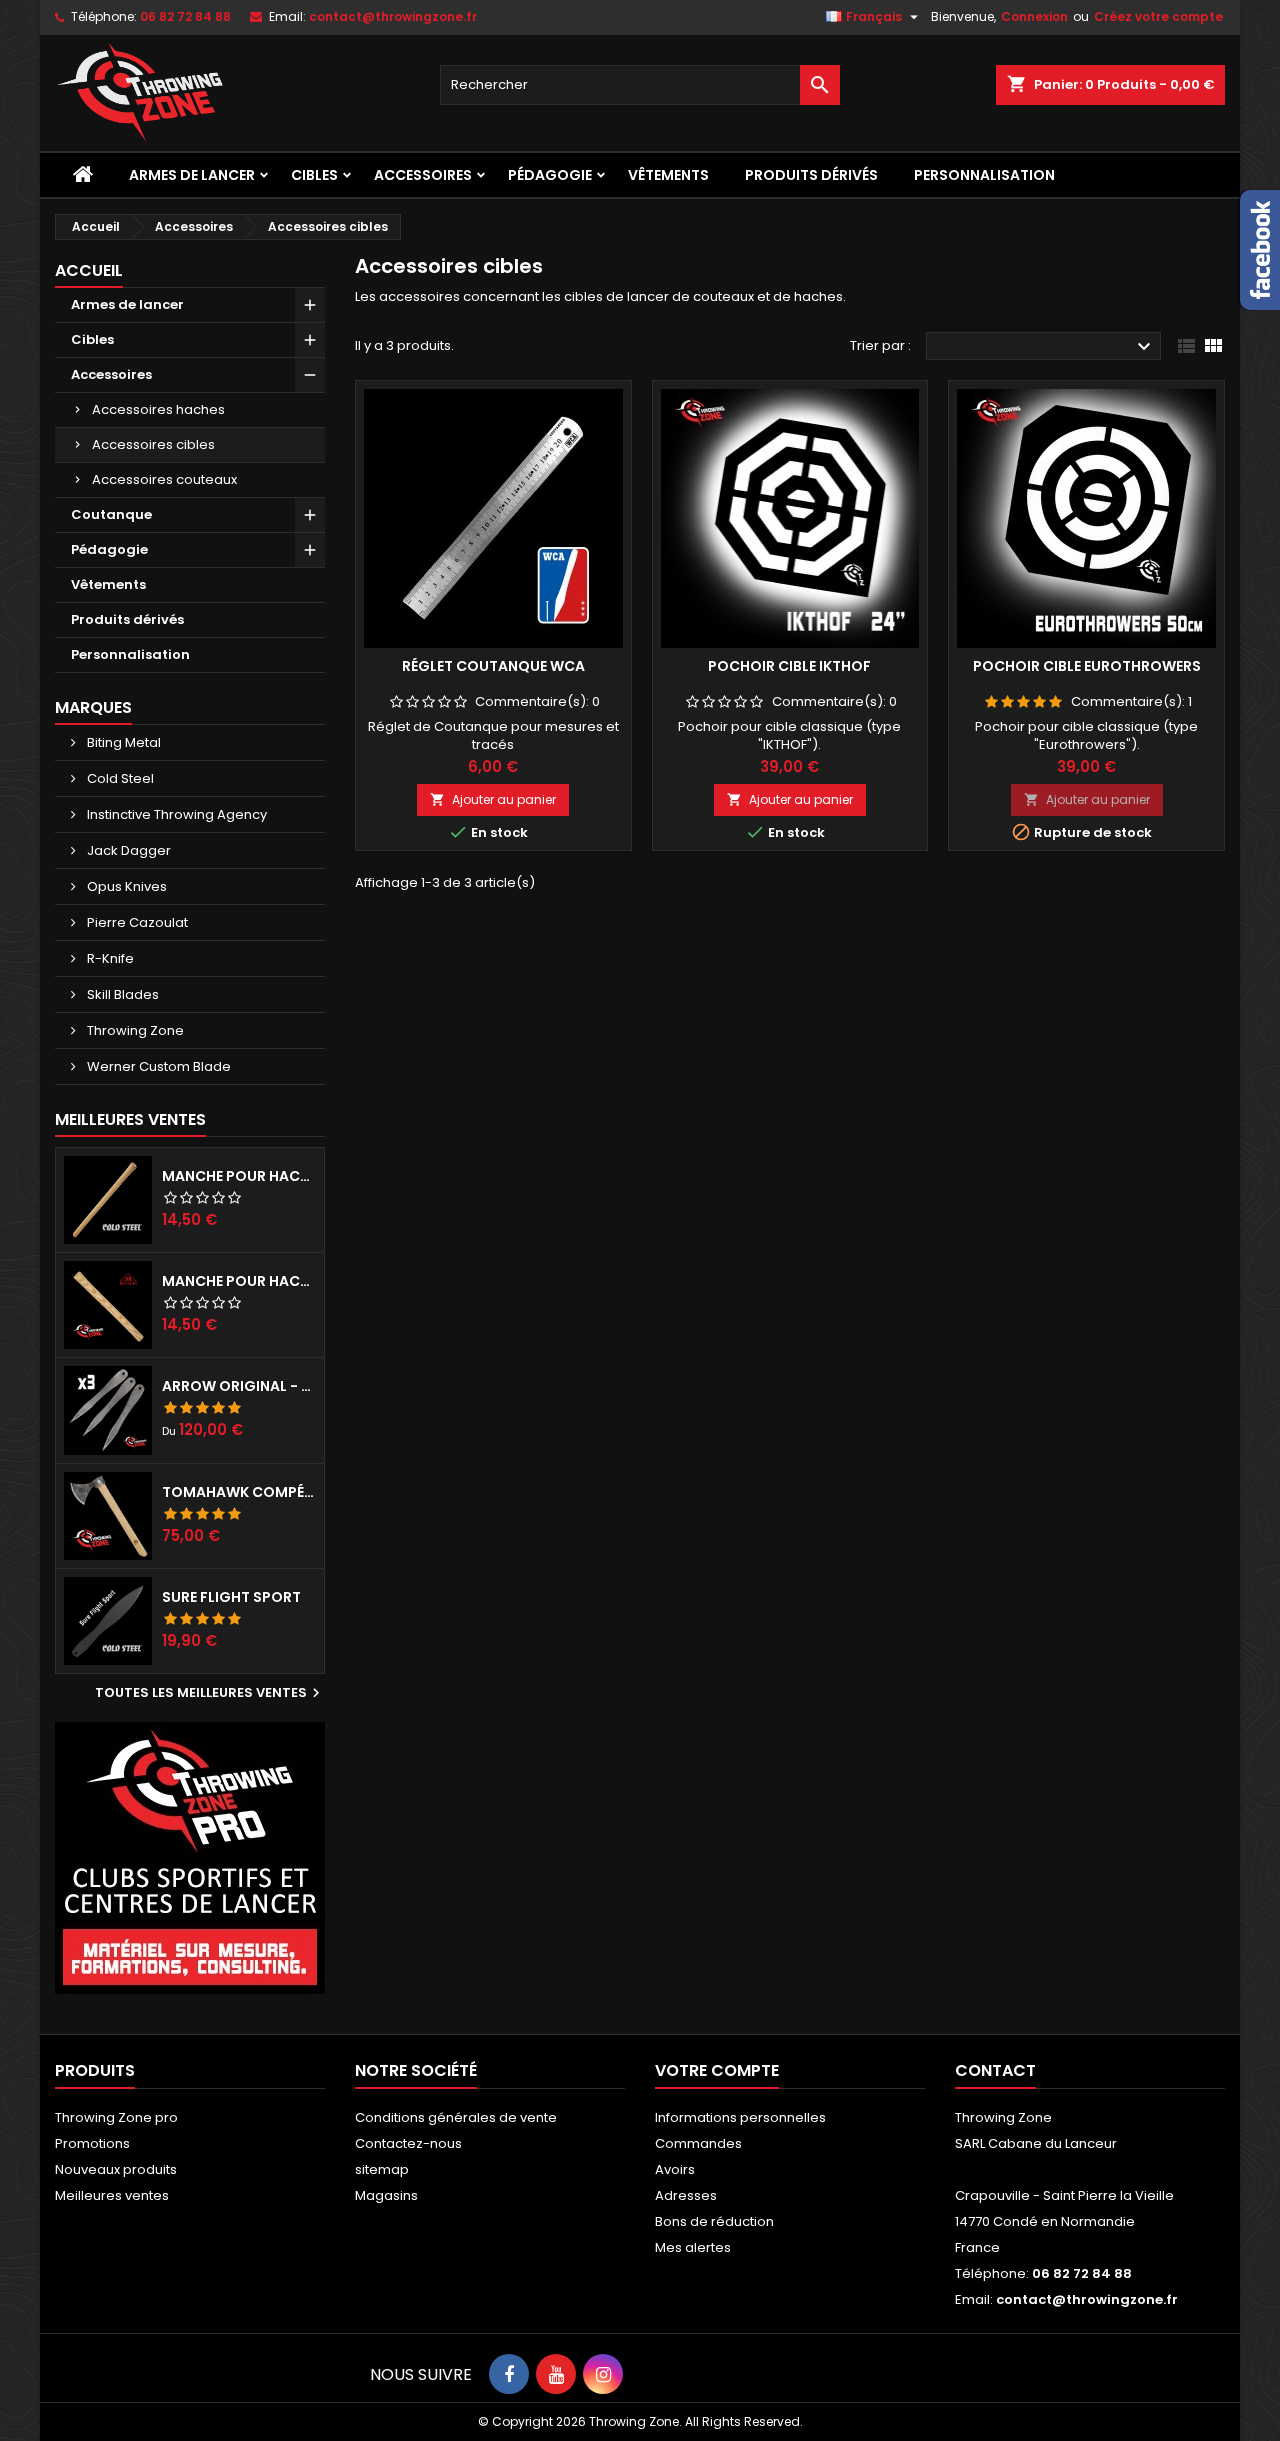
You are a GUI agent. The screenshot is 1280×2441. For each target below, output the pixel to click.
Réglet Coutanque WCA (493, 666)
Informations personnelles (740, 2117)
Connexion (1034, 16)
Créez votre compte (1158, 16)
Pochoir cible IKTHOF (789, 666)
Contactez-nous (408, 2143)
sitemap (382, 2169)
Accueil (89, 270)
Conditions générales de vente (456, 2117)
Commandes (698, 2143)
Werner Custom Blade (157, 1066)
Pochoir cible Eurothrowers (1087, 666)
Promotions (92, 2143)
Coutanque (111, 514)
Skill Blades (121, 994)
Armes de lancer (192, 175)
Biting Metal (122, 742)
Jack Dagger (127, 850)
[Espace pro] (190, 1857)
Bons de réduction (714, 2221)
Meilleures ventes (112, 2195)
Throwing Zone (134, 1030)
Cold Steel (119, 778)
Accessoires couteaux (164, 479)
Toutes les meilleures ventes (210, 1693)
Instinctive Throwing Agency (175, 814)
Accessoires (423, 175)
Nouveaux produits (116, 2169)
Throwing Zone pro (116, 2117)
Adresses (686, 2195)
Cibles (314, 175)
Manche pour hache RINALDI (239, 1281)
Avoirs (675, 2169)
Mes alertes (693, 2247)
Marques (93, 707)
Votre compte (717, 2070)
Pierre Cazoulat (136, 922)
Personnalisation (984, 175)
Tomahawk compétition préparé (239, 1492)
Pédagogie (550, 175)
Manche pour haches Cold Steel (239, 1176)
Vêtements (668, 175)
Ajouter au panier (493, 799)
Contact (995, 2070)
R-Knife (109, 958)
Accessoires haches (158, 409)
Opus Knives (125, 886)
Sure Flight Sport (231, 1597)
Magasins (386, 2195)
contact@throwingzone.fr (393, 16)
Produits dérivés (811, 175)
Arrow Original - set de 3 (239, 1386)
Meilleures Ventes (130, 1119)
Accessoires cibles (153, 444)
